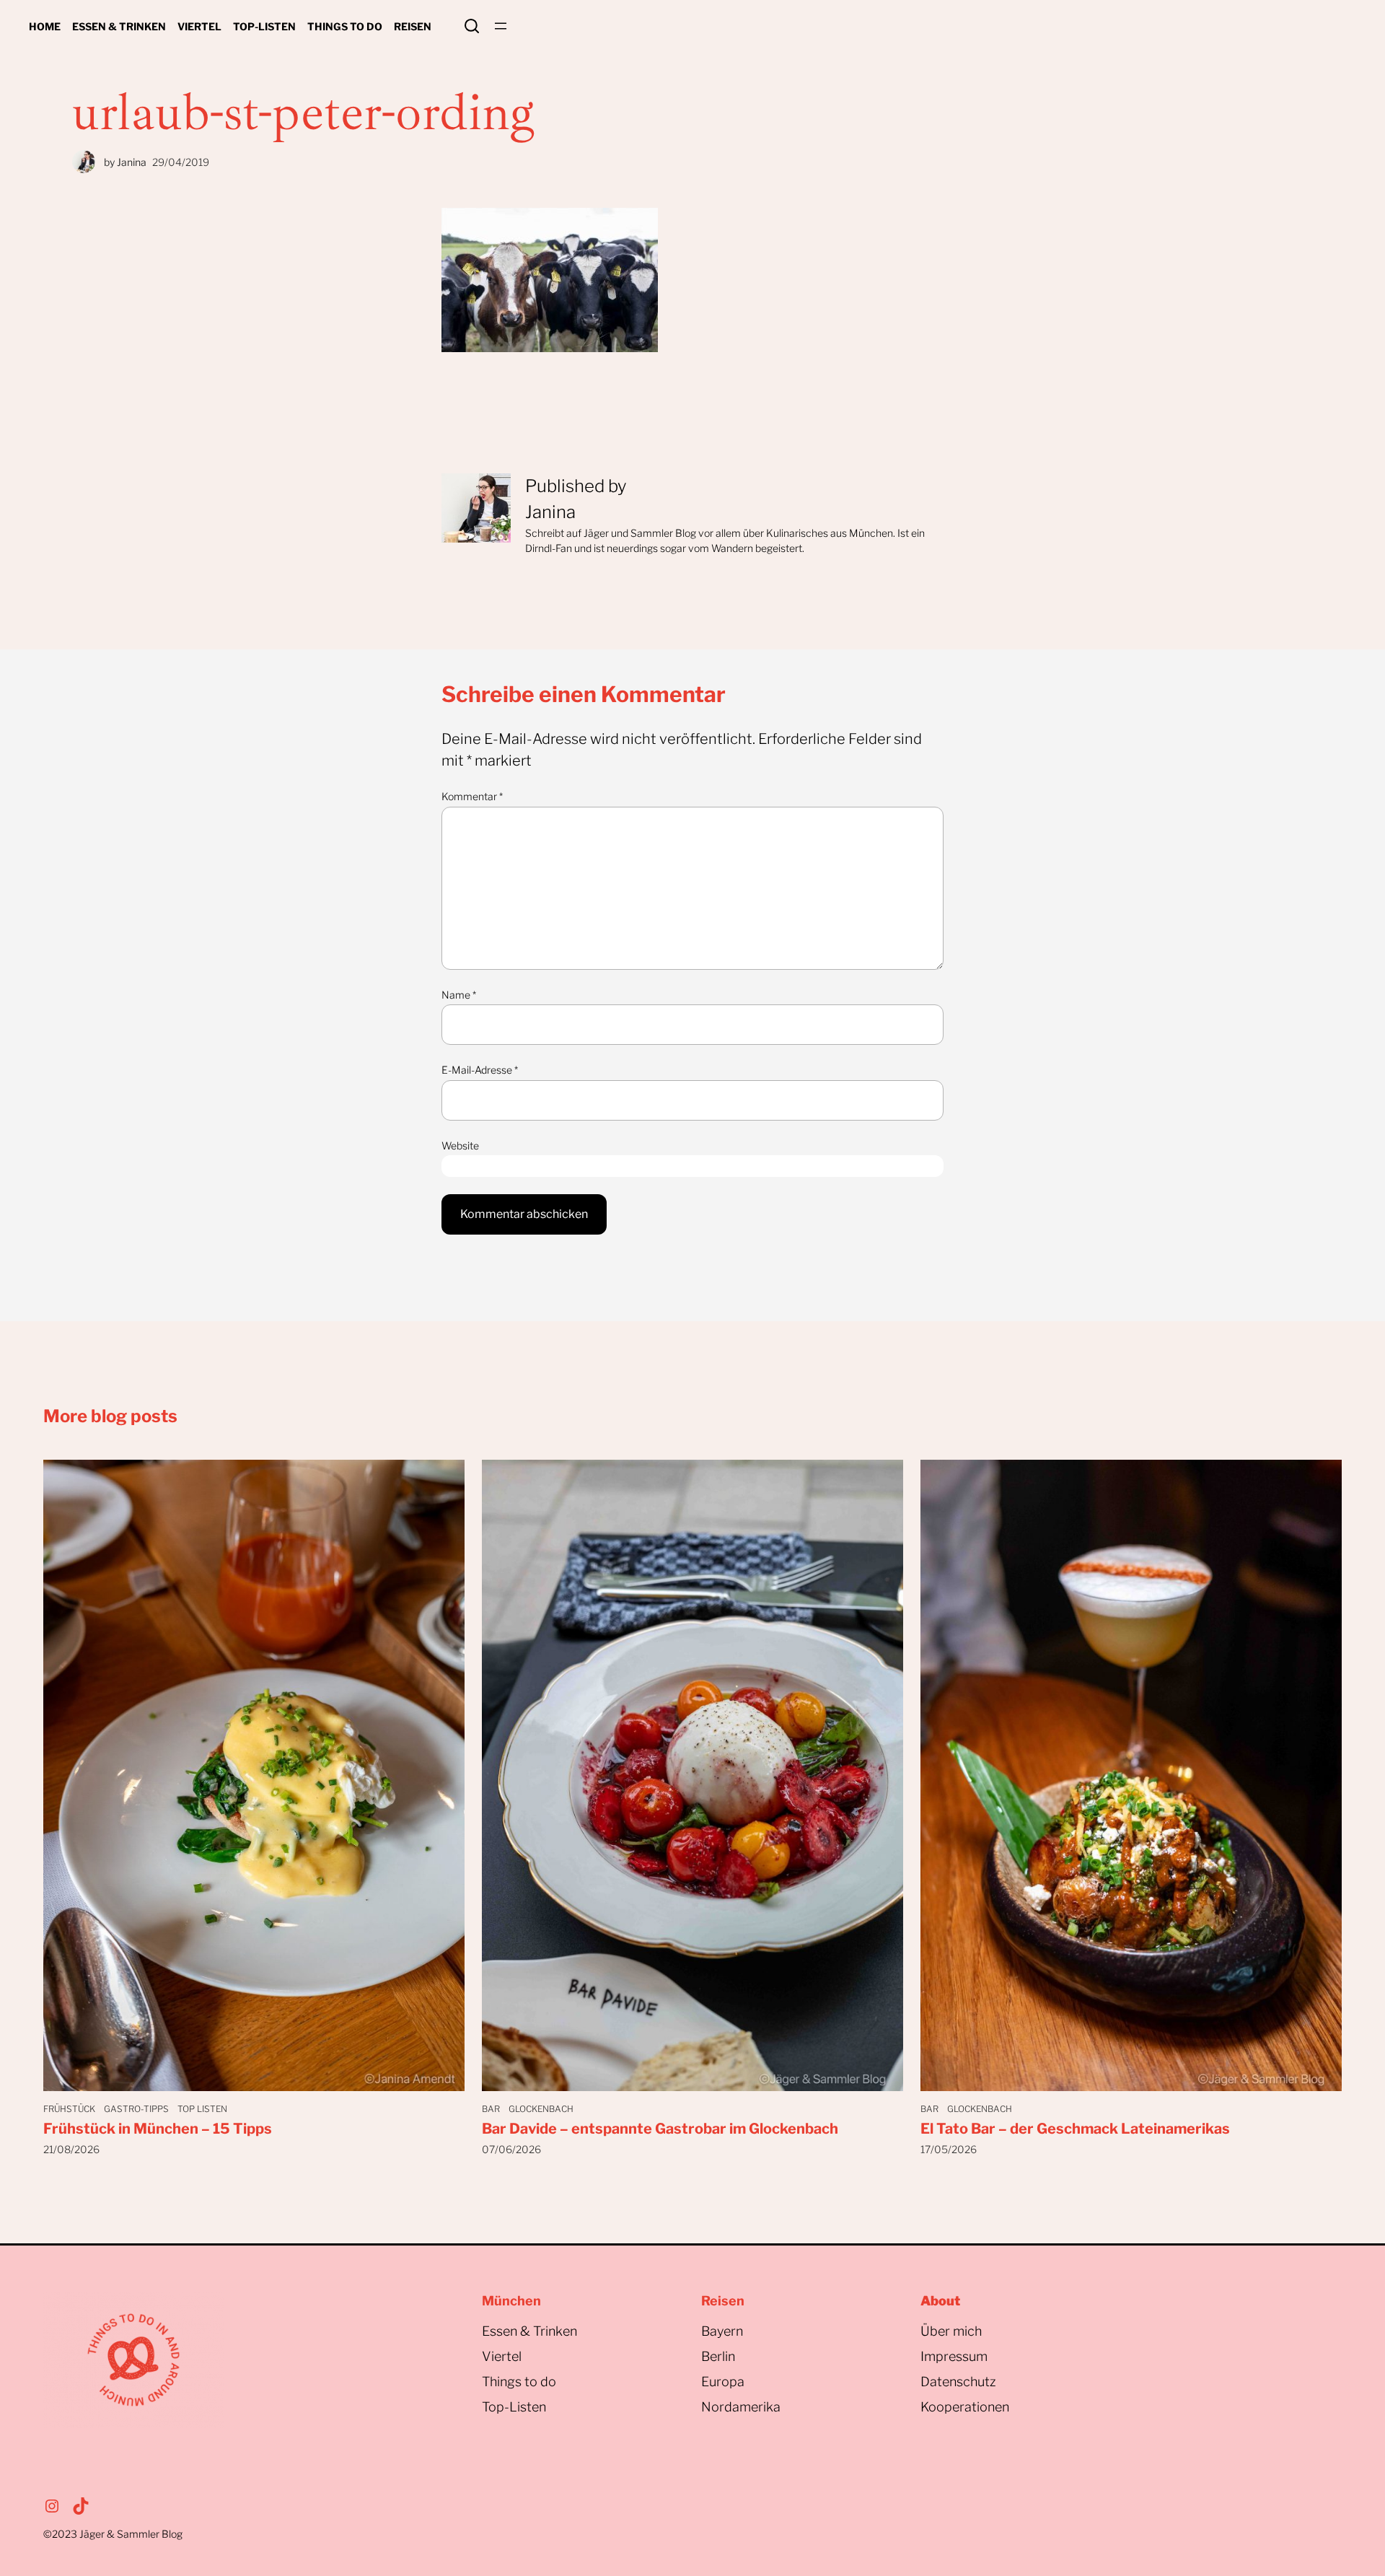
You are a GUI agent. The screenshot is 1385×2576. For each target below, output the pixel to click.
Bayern (722, 2331)
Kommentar (472, 796)
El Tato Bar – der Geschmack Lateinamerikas (1075, 2129)
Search (472, 26)
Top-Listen (514, 2407)
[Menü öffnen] (501, 26)
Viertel (502, 2356)
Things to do (519, 2382)
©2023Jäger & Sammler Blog (113, 2534)
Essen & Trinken (529, 2331)
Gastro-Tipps (136, 2109)
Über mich (951, 2331)
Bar (491, 2109)
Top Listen (202, 2109)
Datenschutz (958, 2382)
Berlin (718, 2356)
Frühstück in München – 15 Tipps (158, 2129)
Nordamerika (741, 2407)
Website (460, 1145)
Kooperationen (965, 2407)
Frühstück (69, 2109)
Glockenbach (541, 2109)
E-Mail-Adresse (480, 1070)
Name (459, 995)
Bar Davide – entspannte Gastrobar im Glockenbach (660, 2129)
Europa (723, 2382)
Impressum (954, 2356)
